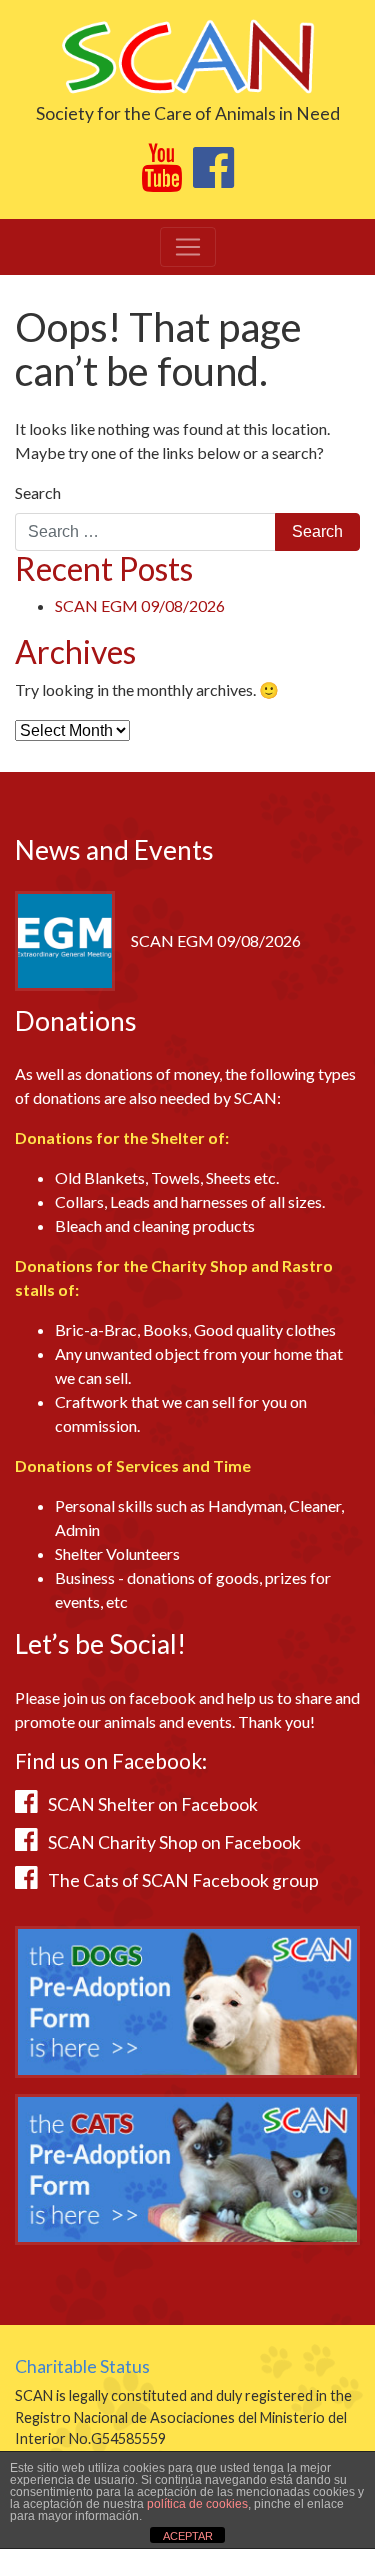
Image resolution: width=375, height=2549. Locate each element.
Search (38, 492)
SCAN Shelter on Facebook (153, 1804)
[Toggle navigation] (188, 247)
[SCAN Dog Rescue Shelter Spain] (187, 54)
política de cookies (197, 2504)
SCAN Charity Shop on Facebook (174, 1842)
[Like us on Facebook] (213, 178)
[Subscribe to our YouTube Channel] (161, 178)
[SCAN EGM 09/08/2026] (65, 938)
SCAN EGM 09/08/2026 (140, 605)
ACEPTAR (188, 2536)
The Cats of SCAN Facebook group (183, 1880)
